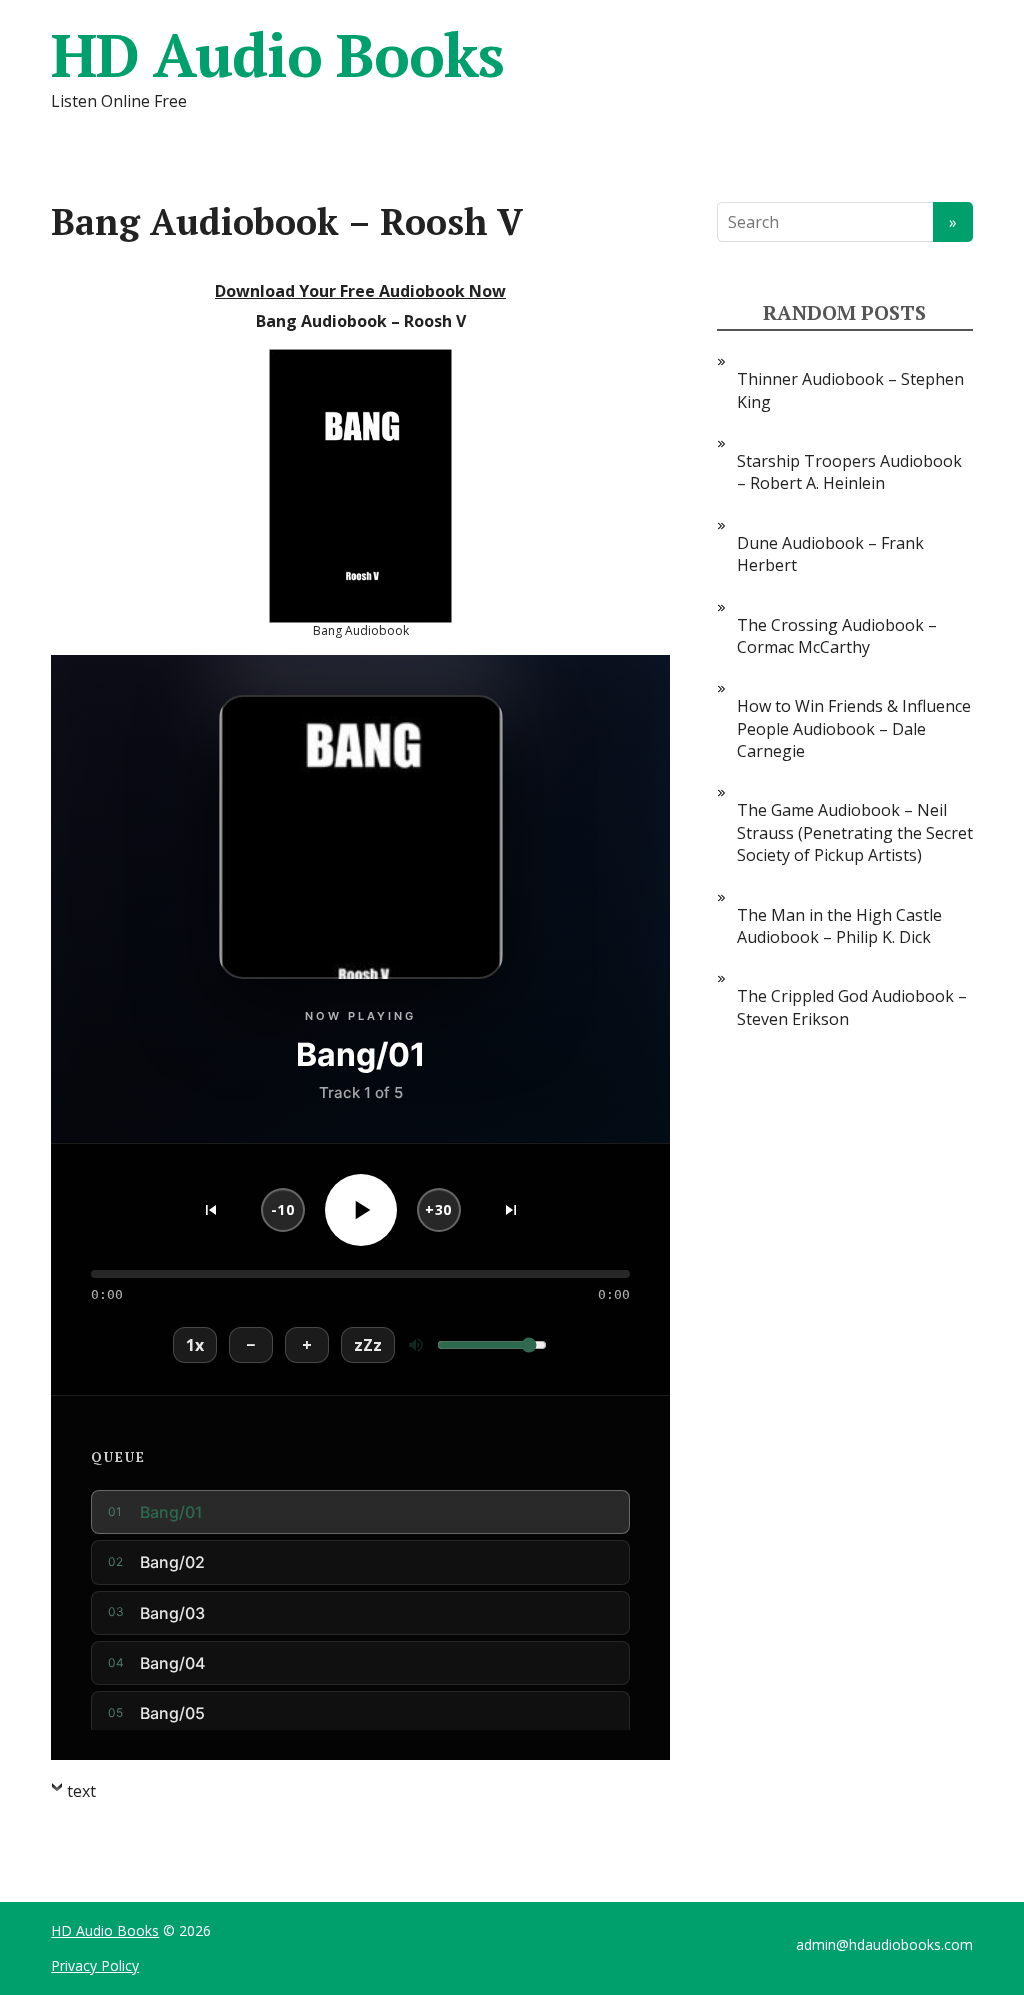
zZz (368, 1345)
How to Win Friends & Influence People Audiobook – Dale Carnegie (854, 728)
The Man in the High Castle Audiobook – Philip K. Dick (839, 926)
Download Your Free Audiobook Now (360, 291)
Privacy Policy (95, 1965)
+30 (438, 1209)
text (81, 1791)
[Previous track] (211, 1210)
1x (195, 1345)
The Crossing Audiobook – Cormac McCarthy (837, 636)
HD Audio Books (277, 55)
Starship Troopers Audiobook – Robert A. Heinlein (849, 472)
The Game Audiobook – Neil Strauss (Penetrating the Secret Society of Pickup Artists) (855, 832)
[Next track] (511, 1210)
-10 (283, 1209)
